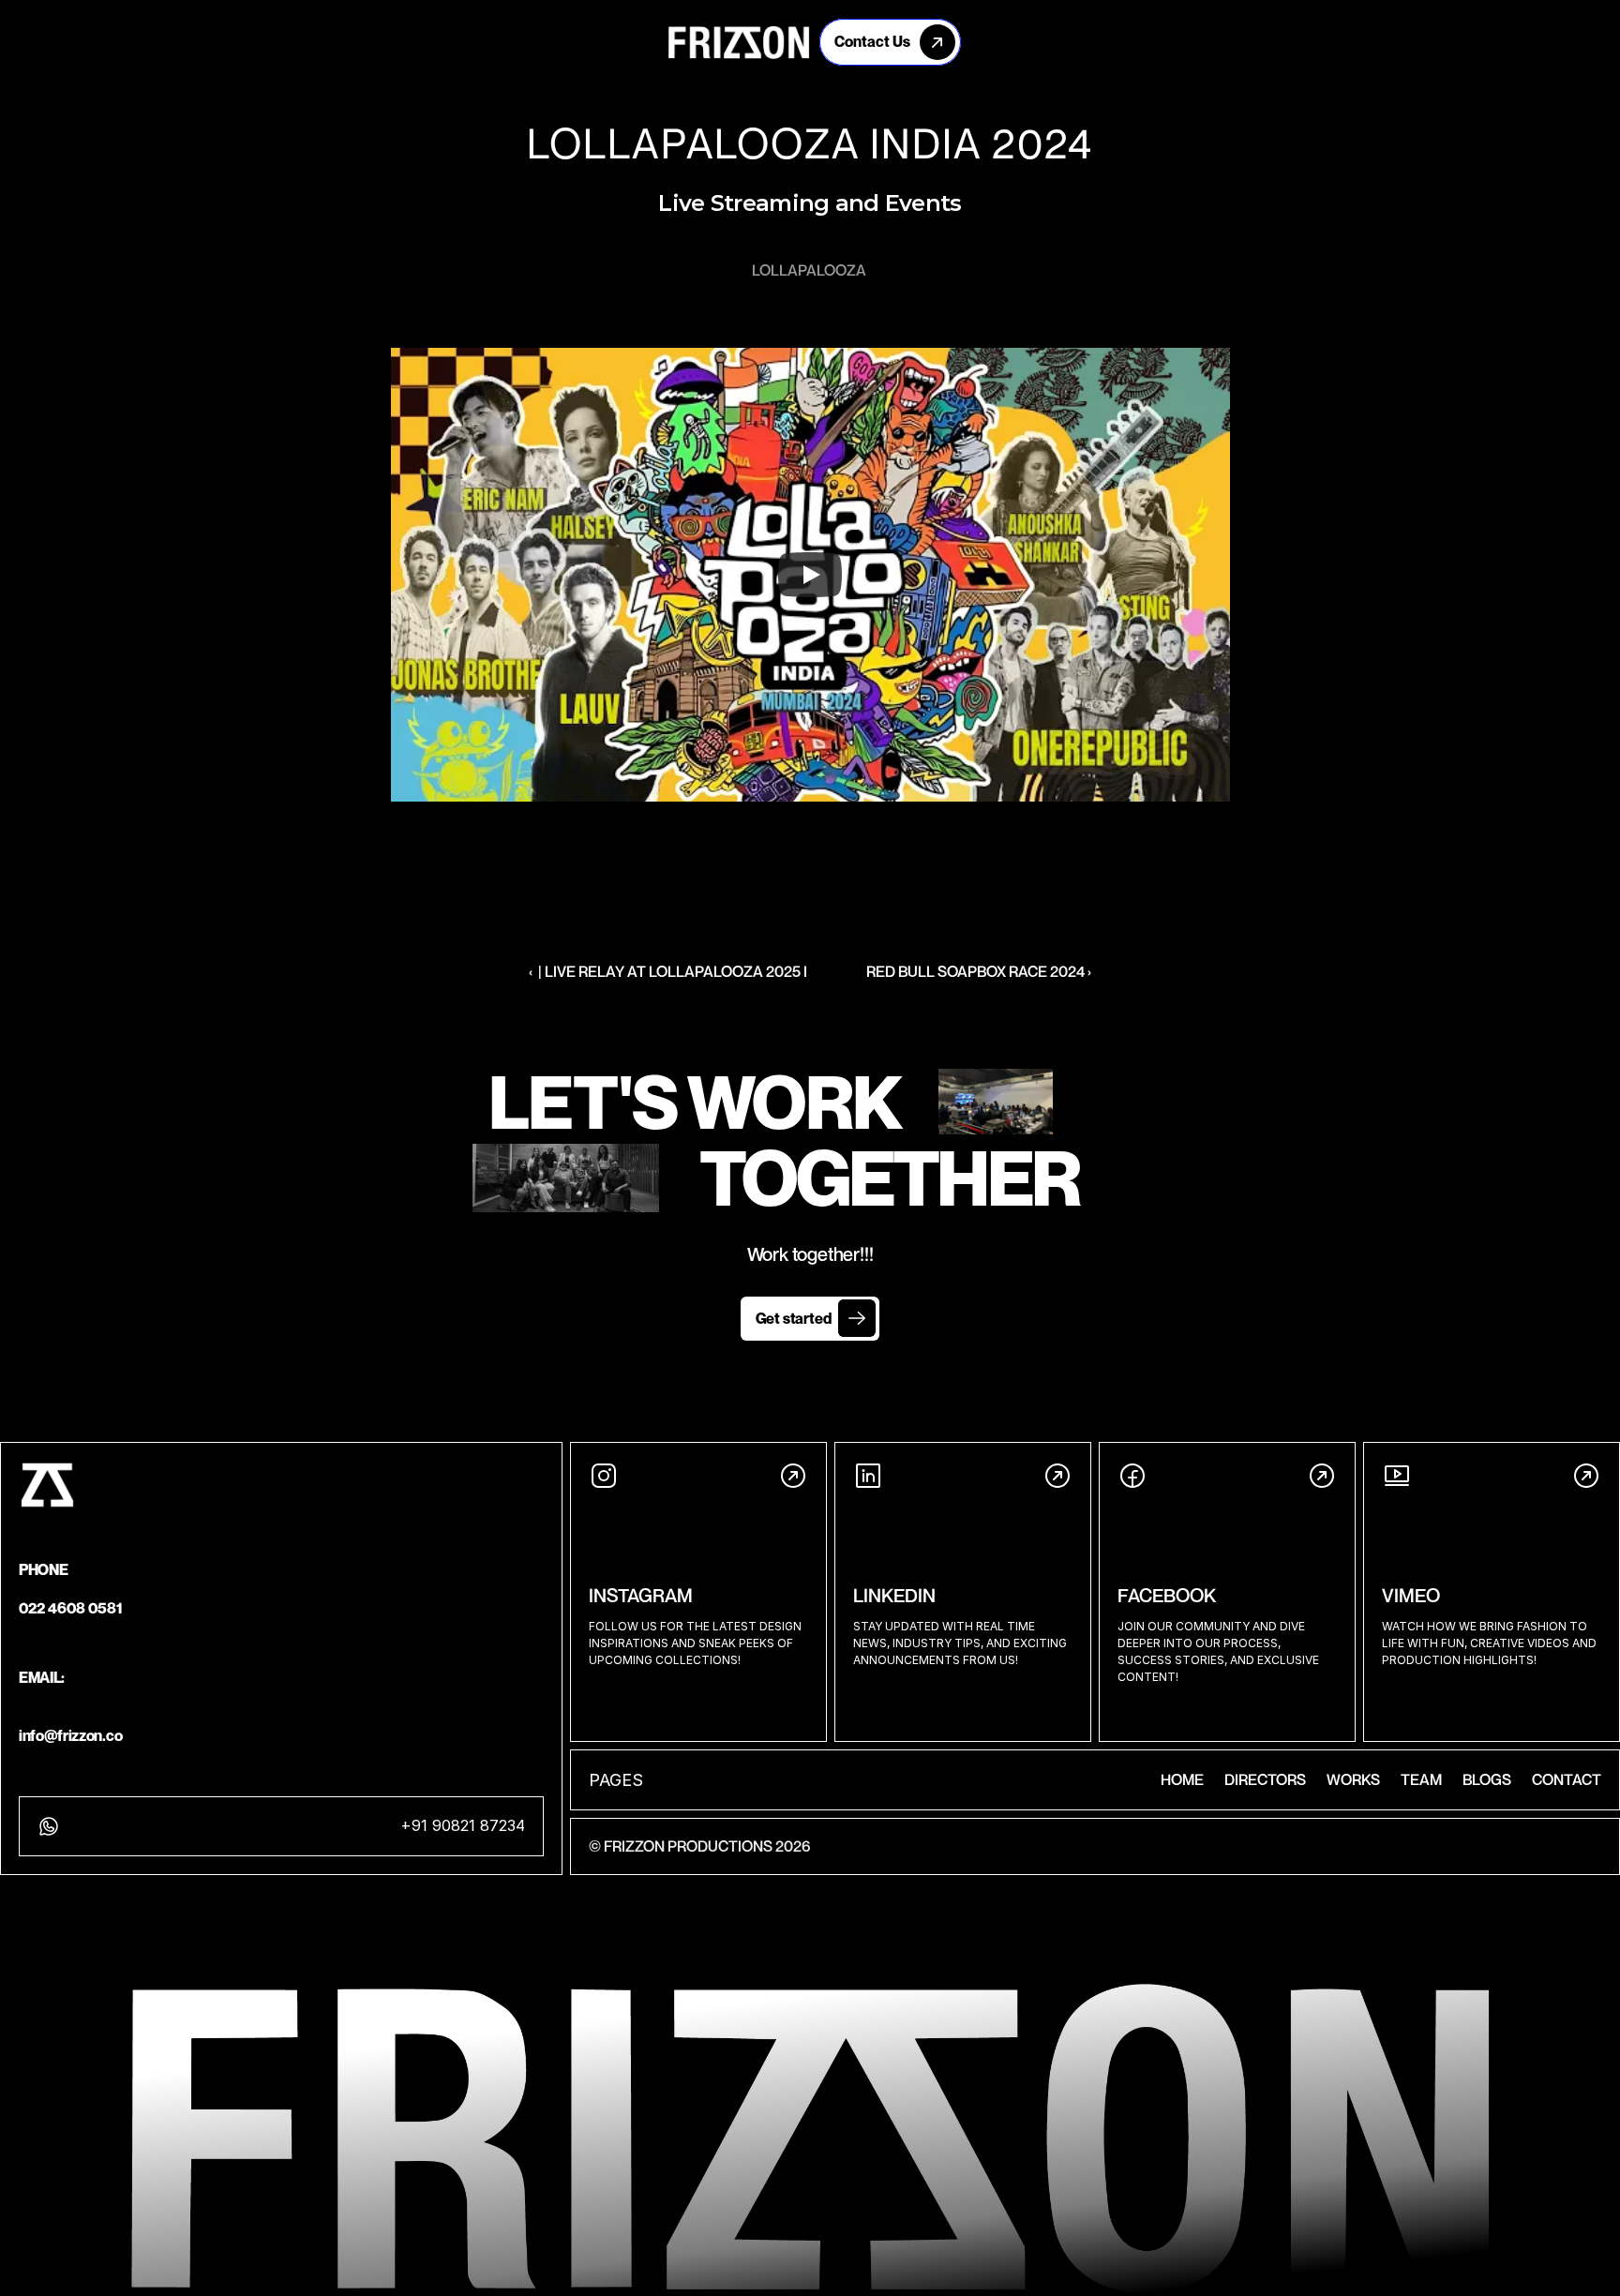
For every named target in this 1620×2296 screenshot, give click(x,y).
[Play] (810, 575)
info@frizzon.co (70, 1735)
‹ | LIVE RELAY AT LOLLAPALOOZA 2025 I (668, 971)
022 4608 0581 (71, 1608)
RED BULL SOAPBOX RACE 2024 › (979, 971)
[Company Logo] (739, 42)
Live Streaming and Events (810, 203)
